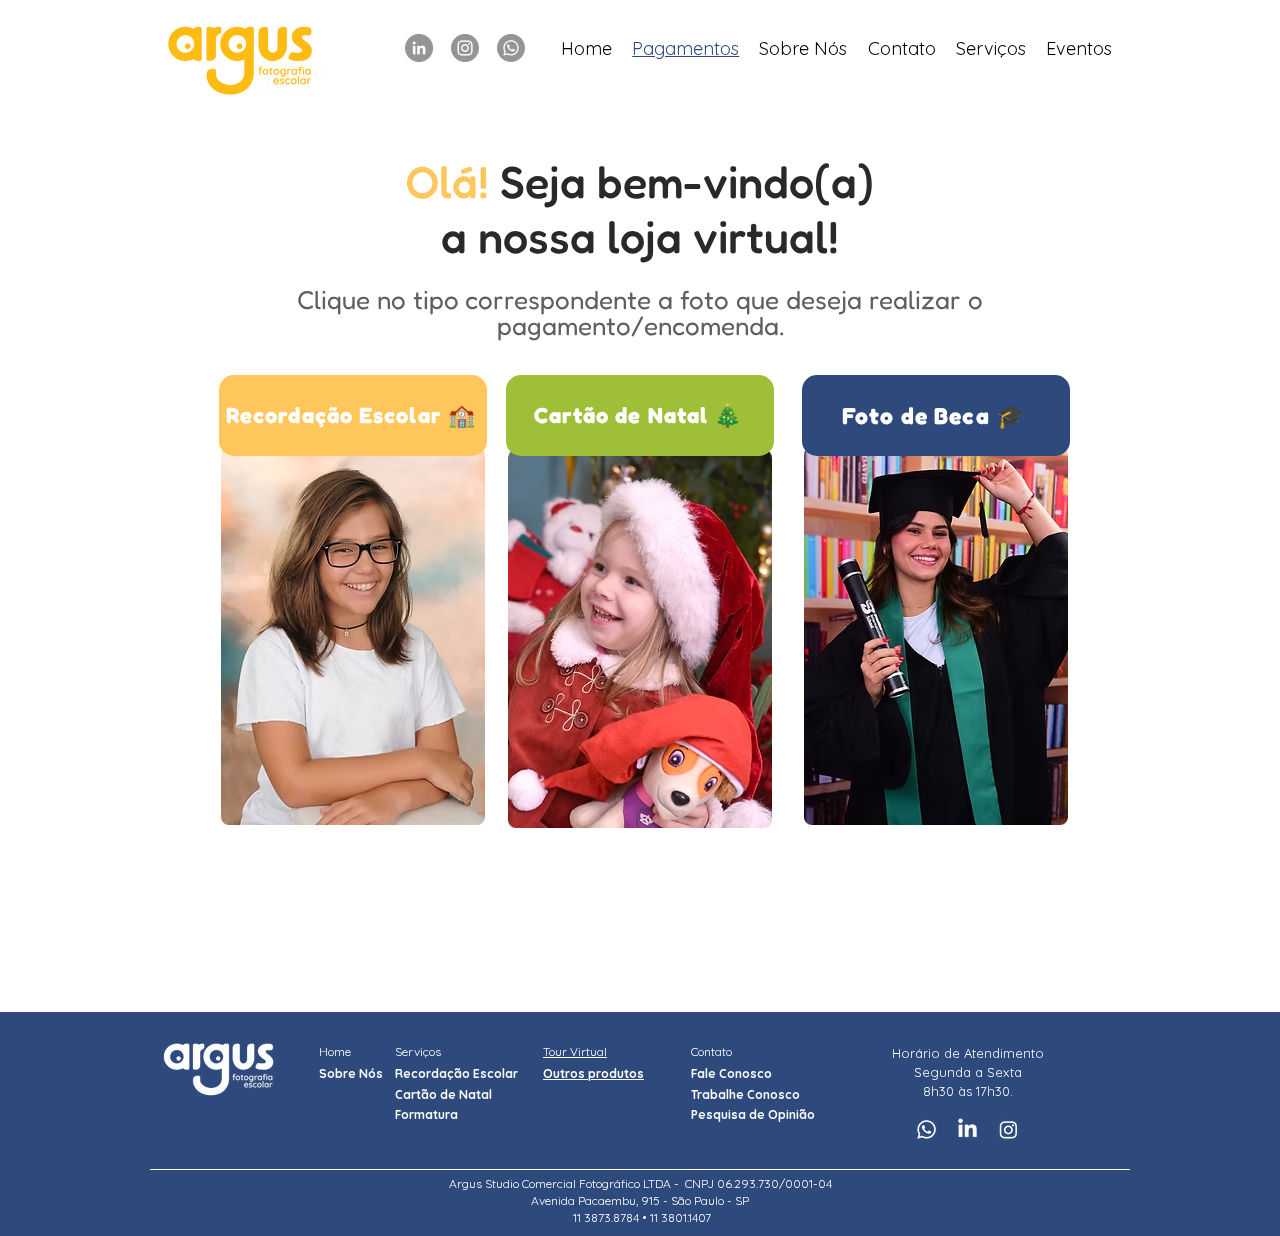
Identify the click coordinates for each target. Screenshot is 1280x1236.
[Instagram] (465, 48)
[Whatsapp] (511, 48)
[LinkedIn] (419, 48)
